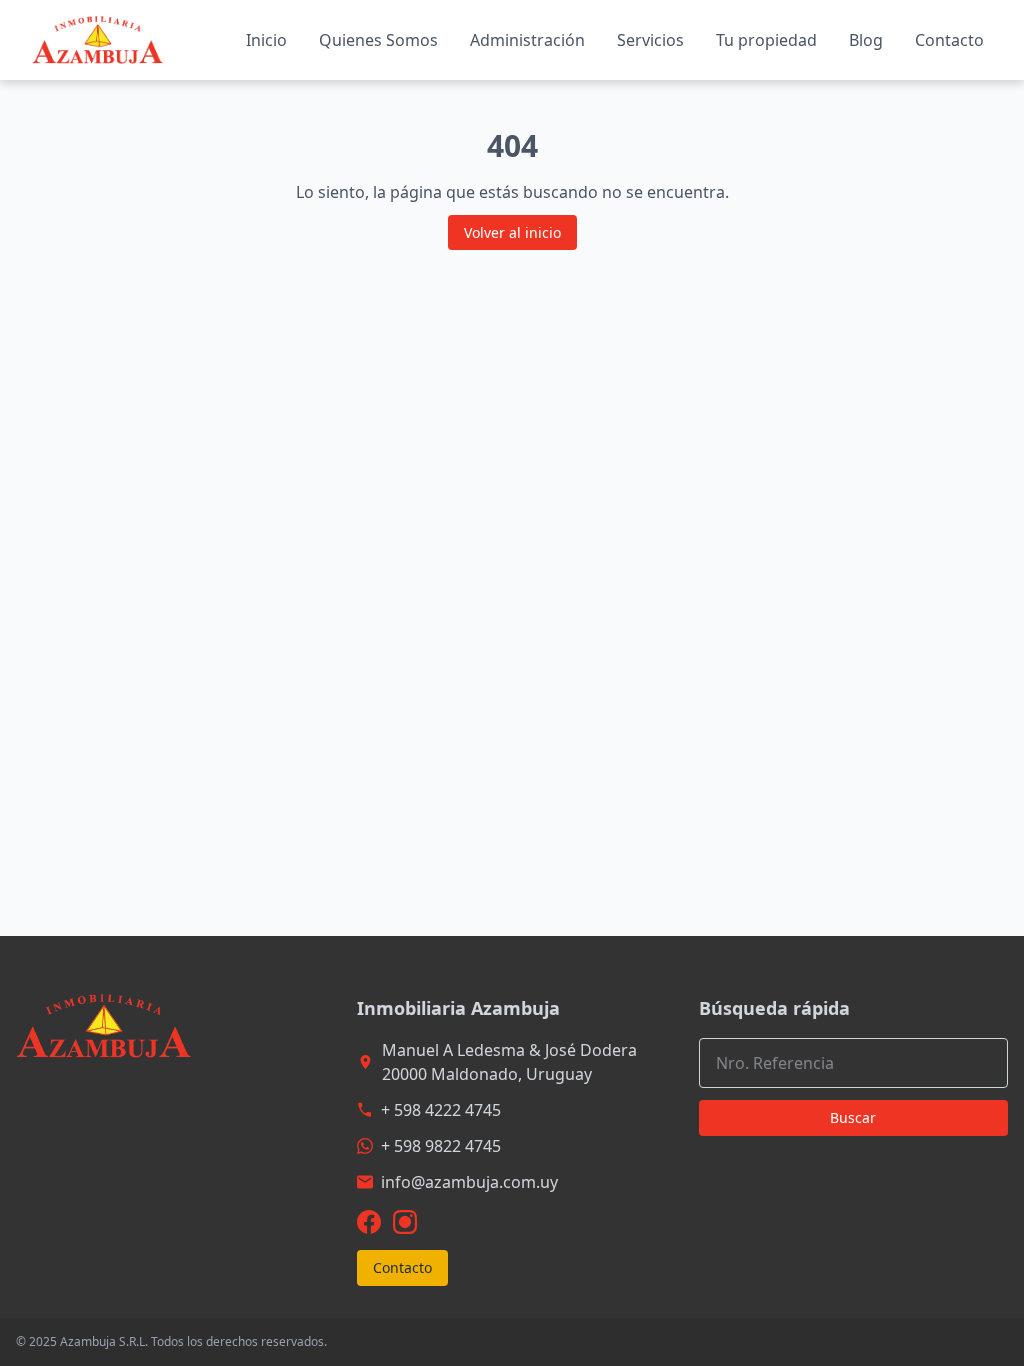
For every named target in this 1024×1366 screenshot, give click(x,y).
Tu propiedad (766, 40)
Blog (866, 40)
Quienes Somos (378, 40)
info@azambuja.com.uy (469, 1182)
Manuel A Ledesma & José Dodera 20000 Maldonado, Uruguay (509, 1062)
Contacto (949, 40)
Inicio (266, 40)
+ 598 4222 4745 (441, 1110)
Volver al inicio (512, 232)
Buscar (853, 1117)
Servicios (650, 40)
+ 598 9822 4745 (441, 1146)
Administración (527, 40)
